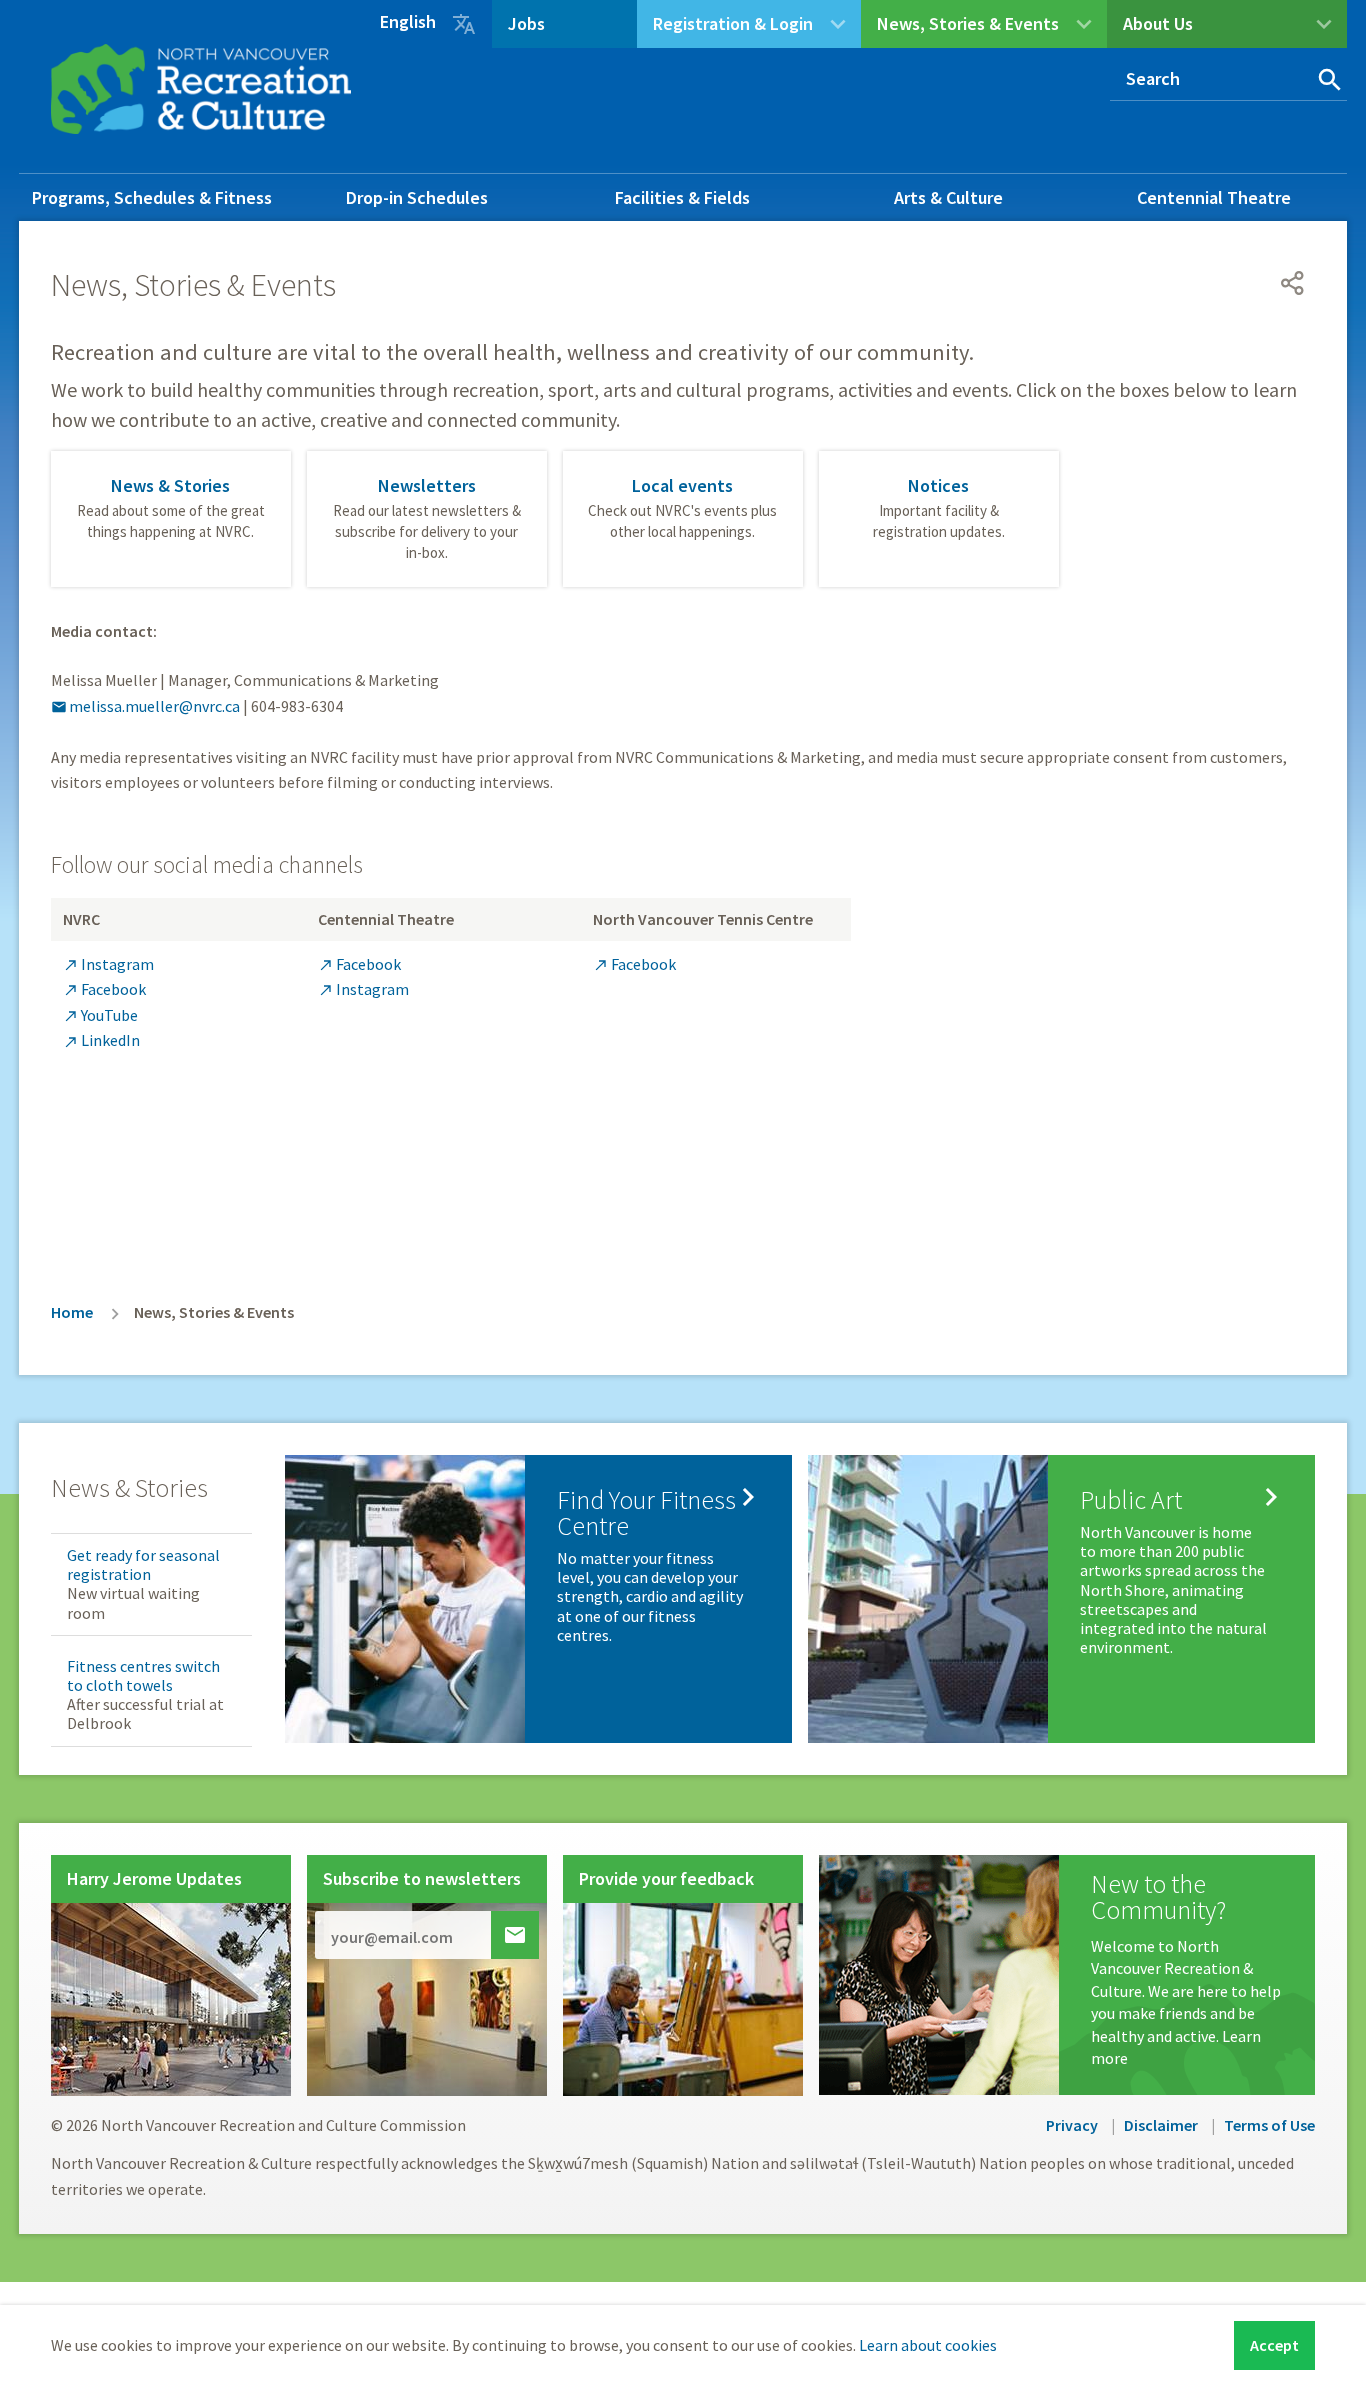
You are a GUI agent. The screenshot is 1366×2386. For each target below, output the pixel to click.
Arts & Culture (948, 197)
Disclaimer (1161, 2125)
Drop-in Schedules (417, 197)
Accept (1274, 2345)
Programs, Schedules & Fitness (152, 197)
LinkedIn (101, 1040)
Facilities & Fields (682, 197)
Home (72, 1312)
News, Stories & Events (968, 23)
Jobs (526, 23)
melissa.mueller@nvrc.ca (145, 706)
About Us (1158, 23)
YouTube (100, 1015)
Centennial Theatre (1214, 197)
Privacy (1072, 2125)
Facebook (104, 989)
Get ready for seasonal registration (143, 1564)
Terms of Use (1269, 2125)
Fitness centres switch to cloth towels (143, 1675)
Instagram (108, 964)
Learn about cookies (928, 2345)
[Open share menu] (1293, 283)
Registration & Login (733, 23)
